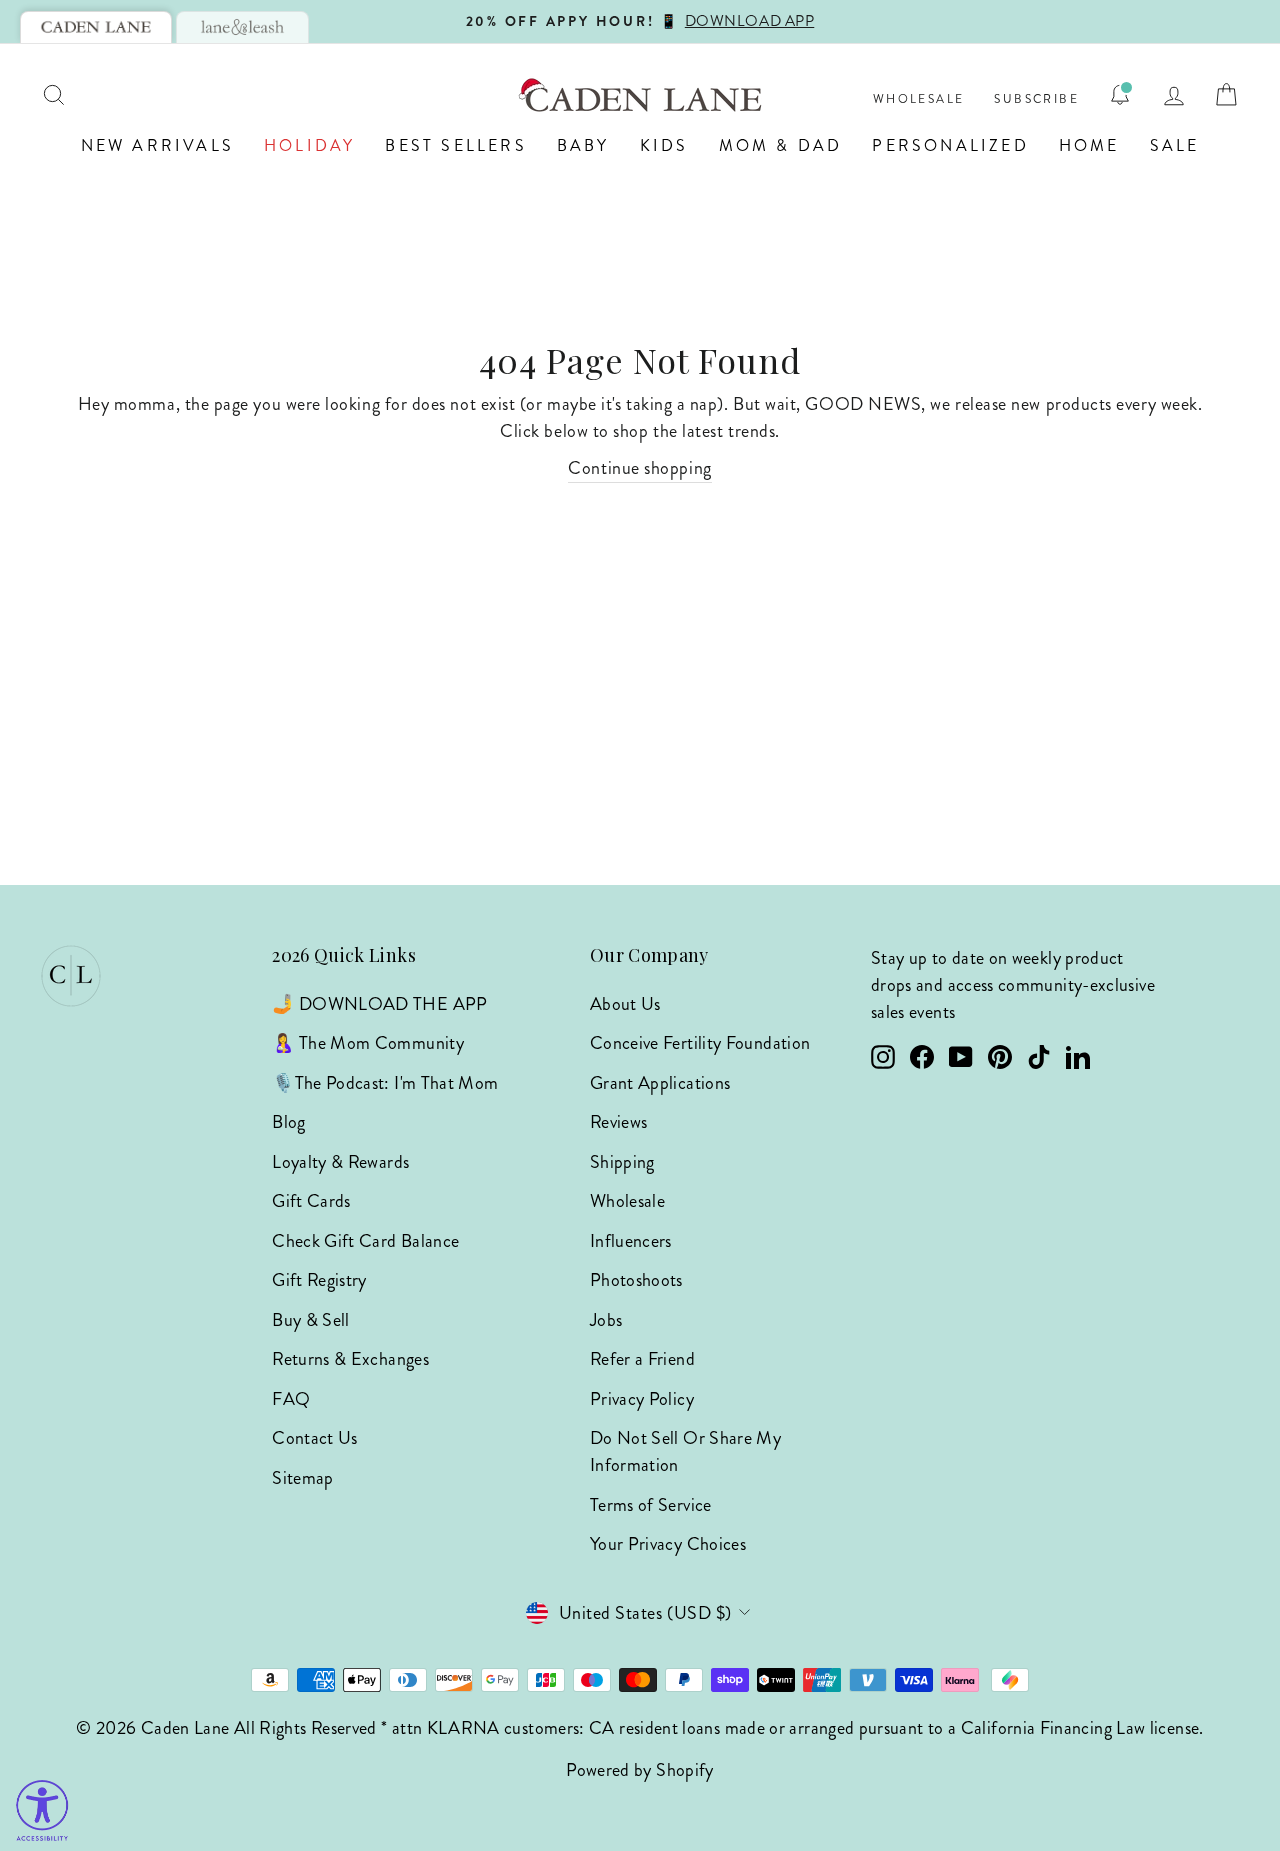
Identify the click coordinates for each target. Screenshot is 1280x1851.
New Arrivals (157, 145)
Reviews (619, 1122)
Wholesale (919, 99)
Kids (664, 145)
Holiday (309, 145)
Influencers (631, 1241)
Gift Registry (319, 1280)
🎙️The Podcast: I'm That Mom (385, 1083)
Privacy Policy (642, 1399)
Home (1089, 145)
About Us (625, 1004)
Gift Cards (311, 1201)
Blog (288, 1122)
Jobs (606, 1320)
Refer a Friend (642, 1359)
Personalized (950, 145)
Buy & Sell (311, 1320)
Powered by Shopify (639, 1770)
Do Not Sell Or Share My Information (685, 1451)
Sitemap (303, 1478)
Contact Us (315, 1438)
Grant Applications (660, 1083)
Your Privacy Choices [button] (668, 1544)
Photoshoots (636, 1280)
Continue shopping (639, 468)
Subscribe (1036, 99)
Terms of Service (651, 1505)
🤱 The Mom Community (368, 1043)
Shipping (622, 1162)
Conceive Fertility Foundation (700, 1043)
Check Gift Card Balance (365, 1241)
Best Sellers (455, 145)
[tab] (96, 27)
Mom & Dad (781, 145)
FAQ (291, 1399)
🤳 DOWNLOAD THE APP (379, 1004)
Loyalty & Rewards (340, 1162)
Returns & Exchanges (350, 1359)
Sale (1175, 145)
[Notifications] (1120, 95)
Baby (583, 145)
